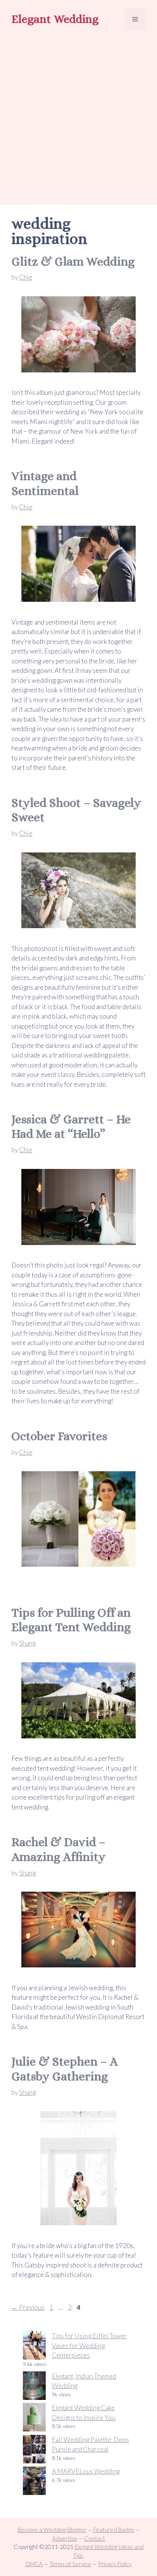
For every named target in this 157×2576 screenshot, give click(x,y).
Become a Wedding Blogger (52, 2530)
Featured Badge (114, 2530)
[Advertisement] (78, 119)
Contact (95, 2538)
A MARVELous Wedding (86, 2471)
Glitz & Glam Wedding (73, 261)
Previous (28, 2307)
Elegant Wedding (55, 19)
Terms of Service (70, 2564)
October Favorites (59, 1436)
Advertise (65, 2538)
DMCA (34, 2564)
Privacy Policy (115, 2564)
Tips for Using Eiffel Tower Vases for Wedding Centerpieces (89, 2345)
